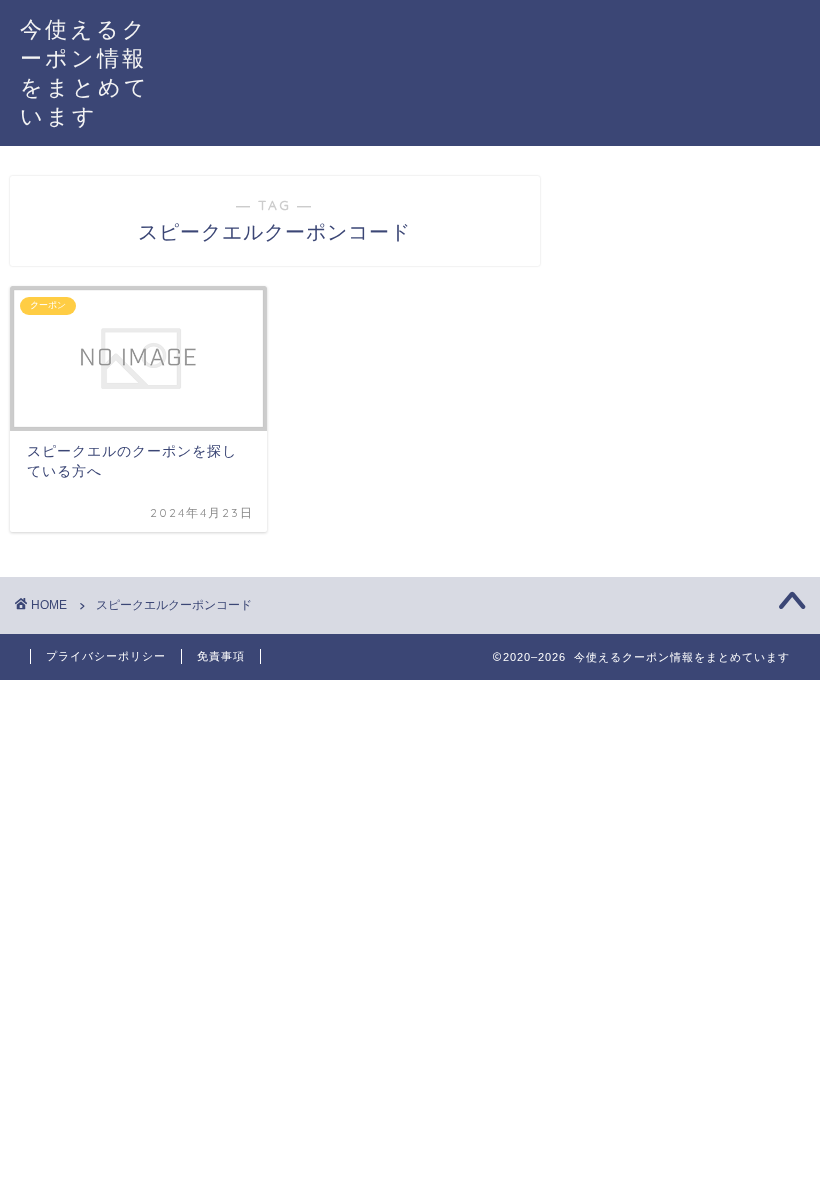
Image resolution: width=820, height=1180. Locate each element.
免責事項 (221, 656)
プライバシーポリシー (106, 656)
